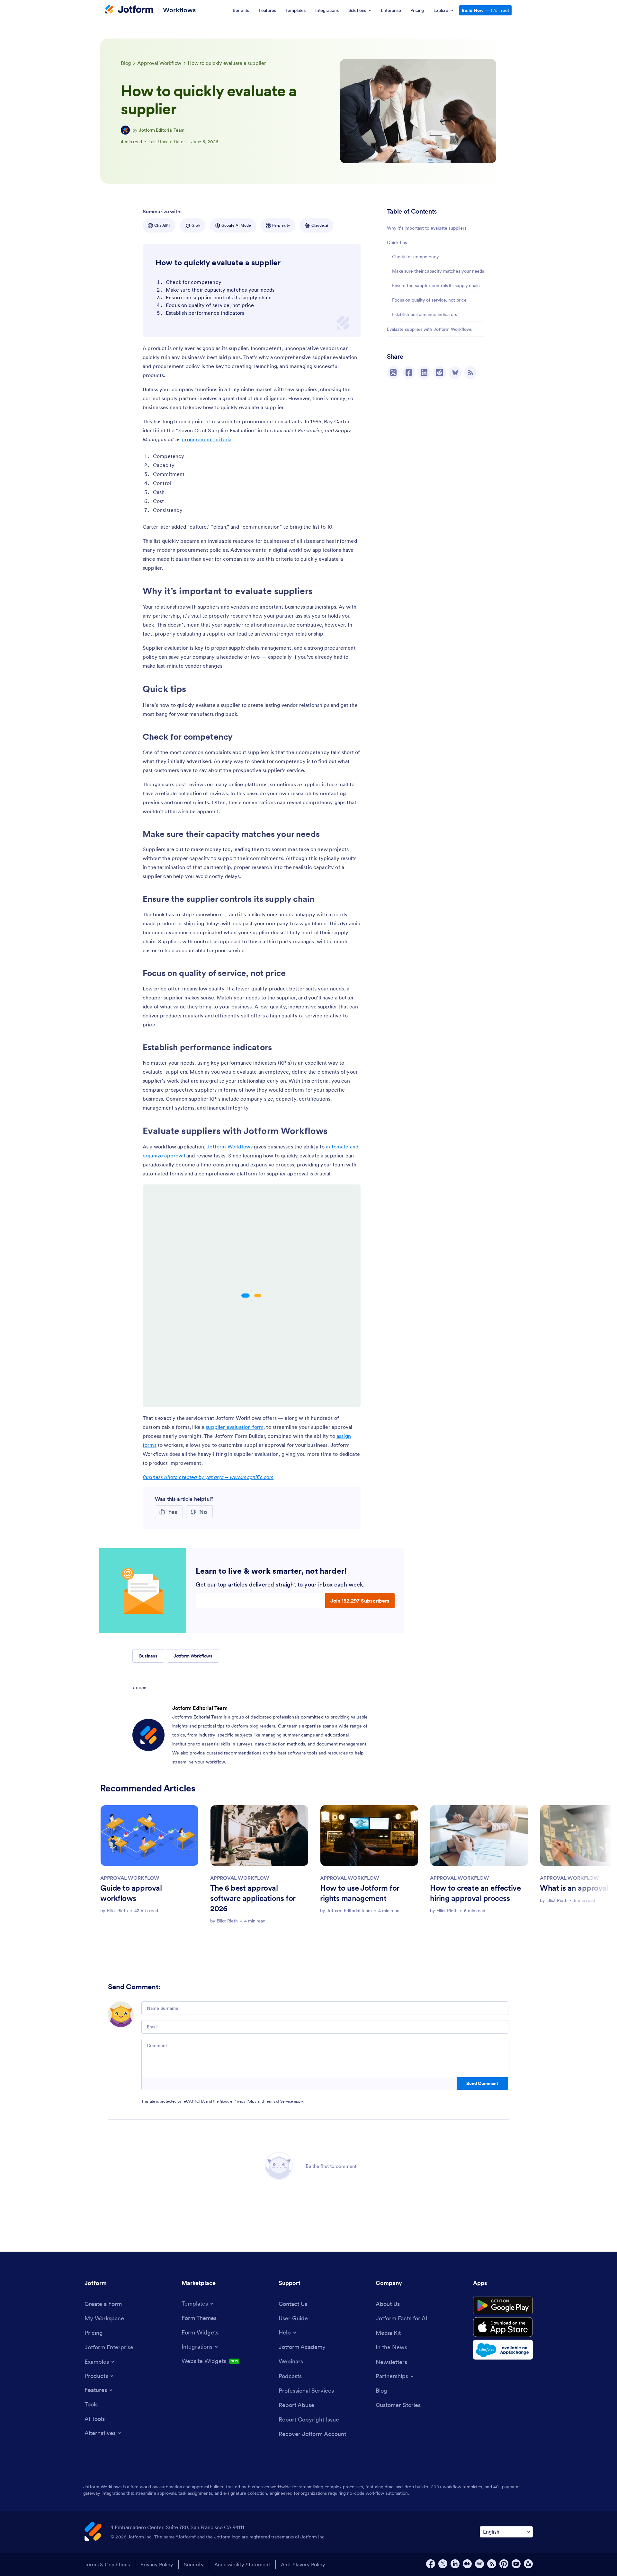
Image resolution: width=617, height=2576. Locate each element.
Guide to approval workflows (131, 1893)
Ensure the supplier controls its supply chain (436, 286)
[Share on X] (393, 373)
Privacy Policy (245, 2101)
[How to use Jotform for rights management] (369, 1836)
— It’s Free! (485, 10)
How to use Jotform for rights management (360, 1893)
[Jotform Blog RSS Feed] (470, 373)
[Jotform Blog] (479, 2564)
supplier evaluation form (235, 1427)
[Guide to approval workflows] (149, 1836)
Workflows (179, 10)
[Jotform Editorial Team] (125, 130)
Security (194, 2564)
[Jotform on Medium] (467, 2564)
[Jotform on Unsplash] (528, 2564)
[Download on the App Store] (503, 2327)
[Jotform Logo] (129, 10)
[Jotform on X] (443, 2564)
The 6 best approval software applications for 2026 (253, 1898)
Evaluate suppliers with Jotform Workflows (429, 329)
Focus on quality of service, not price (429, 300)
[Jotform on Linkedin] (455, 2564)
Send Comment (482, 2083)
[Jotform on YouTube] (516, 2564)
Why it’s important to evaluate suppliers (427, 228)
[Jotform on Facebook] (431, 2564)
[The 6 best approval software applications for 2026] (259, 1836)
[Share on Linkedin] (424, 373)
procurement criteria (206, 439)
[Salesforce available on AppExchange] (503, 2350)
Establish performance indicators (425, 314)
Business (148, 1656)
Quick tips (397, 242)
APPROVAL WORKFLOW (130, 1878)
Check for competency (416, 257)
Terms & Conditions (107, 2564)
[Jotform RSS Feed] (492, 2564)
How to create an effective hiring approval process (475, 1893)
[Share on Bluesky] (455, 373)
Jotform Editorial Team (162, 130)
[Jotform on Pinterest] (504, 2564)
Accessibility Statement (242, 2564)
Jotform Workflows (230, 1147)
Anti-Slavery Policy (303, 2564)
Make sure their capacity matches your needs (438, 271)
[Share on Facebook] (409, 373)
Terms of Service (279, 2101)
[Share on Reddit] (440, 373)
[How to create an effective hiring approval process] (479, 1836)
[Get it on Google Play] (503, 2306)
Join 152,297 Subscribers (360, 1601)
